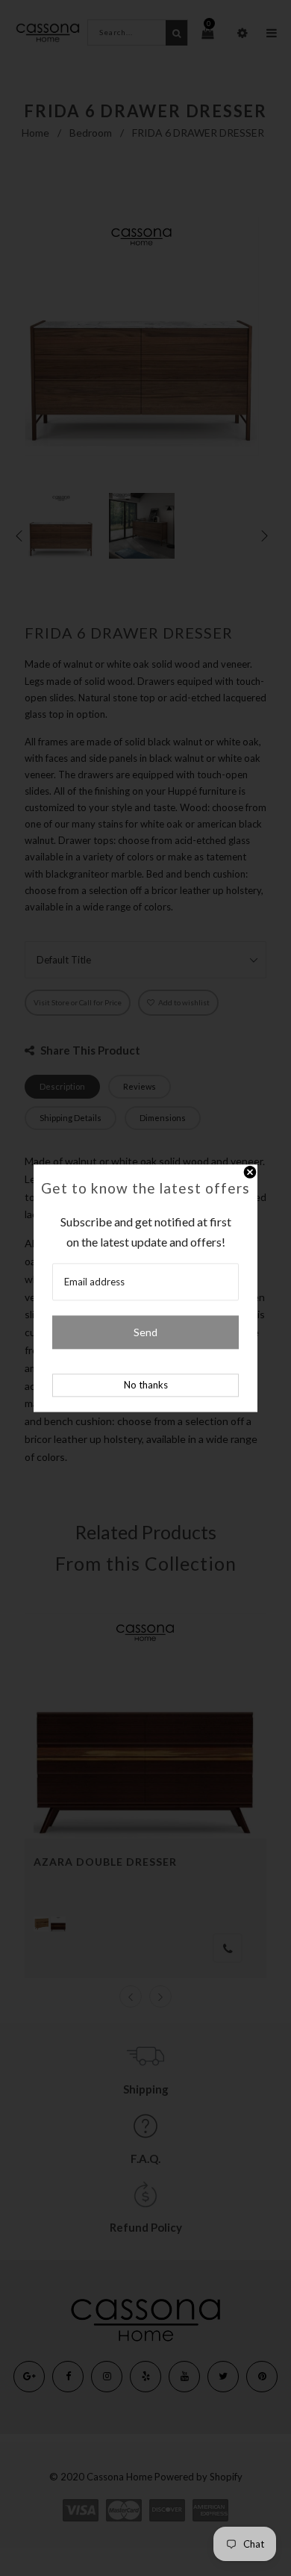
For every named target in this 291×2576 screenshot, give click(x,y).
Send (145, 1332)
